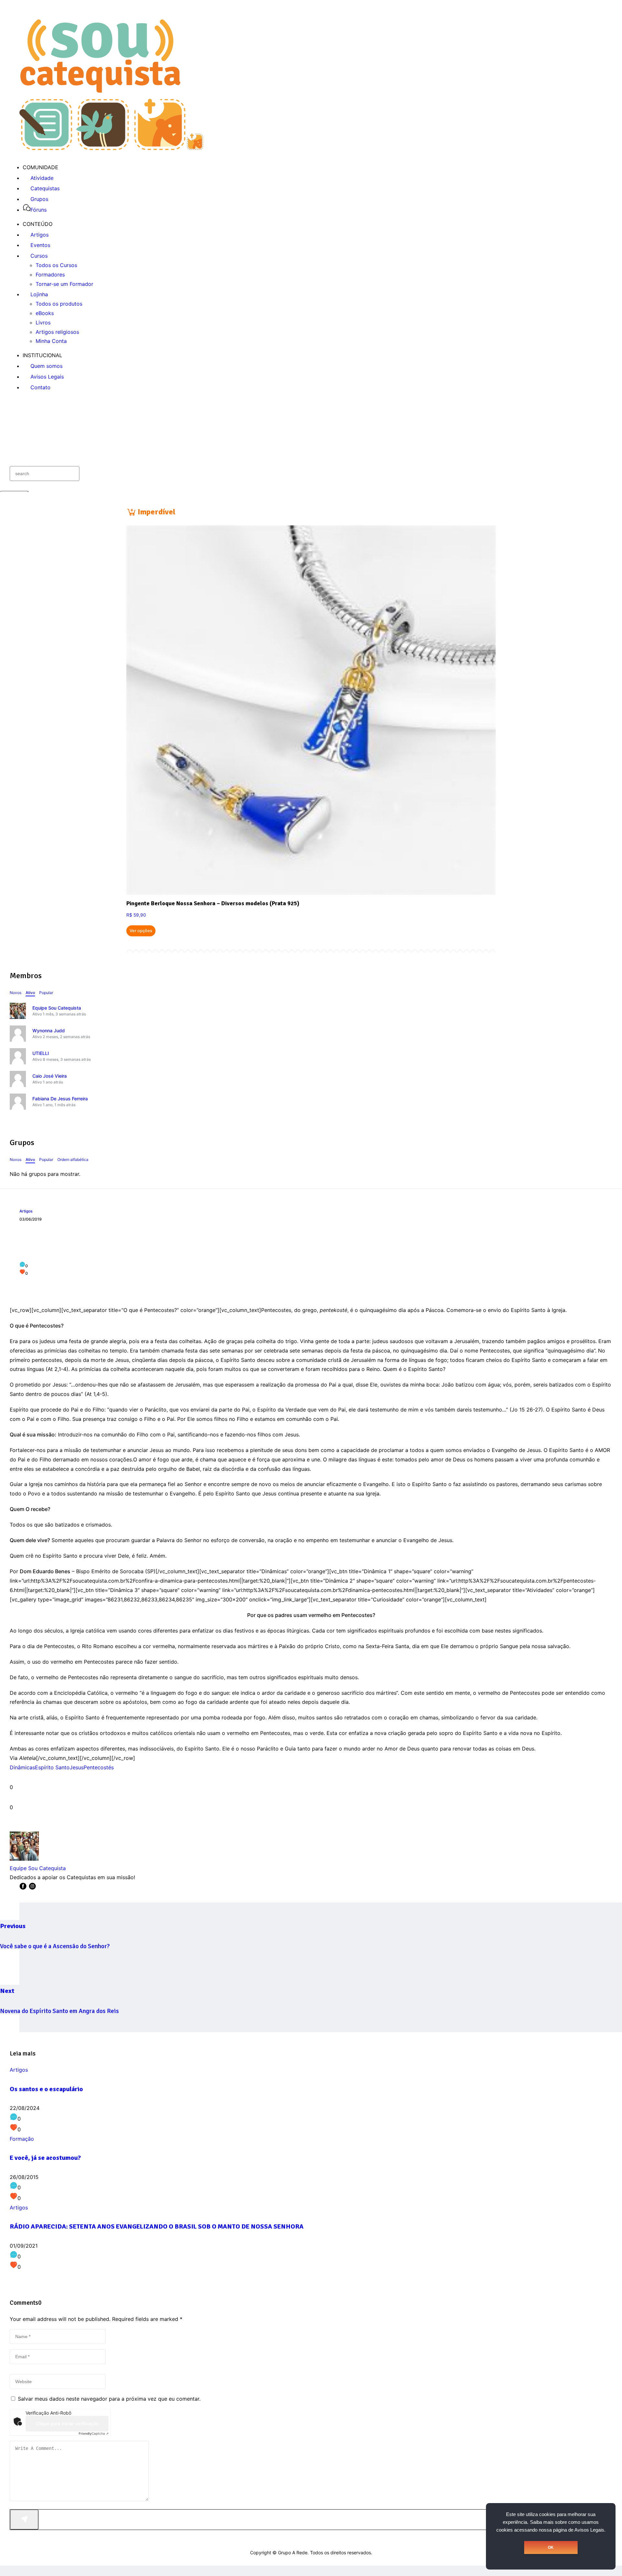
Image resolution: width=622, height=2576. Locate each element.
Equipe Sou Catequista (57, 1008)
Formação (22, 2139)
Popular (46, 993)
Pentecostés (99, 1767)
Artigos (26, 1211)
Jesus (77, 1767)
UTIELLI (41, 1053)
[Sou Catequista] (111, 148)
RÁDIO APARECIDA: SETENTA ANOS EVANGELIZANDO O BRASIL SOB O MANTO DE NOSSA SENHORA (157, 2226)
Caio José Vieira (50, 1076)
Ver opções (141, 931)
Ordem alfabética (73, 1159)
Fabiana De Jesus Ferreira (60, 1099)
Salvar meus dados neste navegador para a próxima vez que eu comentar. (109, 2399)
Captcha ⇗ (94, 2433)
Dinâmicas (22, 1767)
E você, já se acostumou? (45, 2158)
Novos (16, 993)
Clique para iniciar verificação (67, 2424)
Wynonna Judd (49, 1030)
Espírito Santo (52, 1767)
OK (551, 2547)
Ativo (30, 993)
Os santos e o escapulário (46, 2089)
